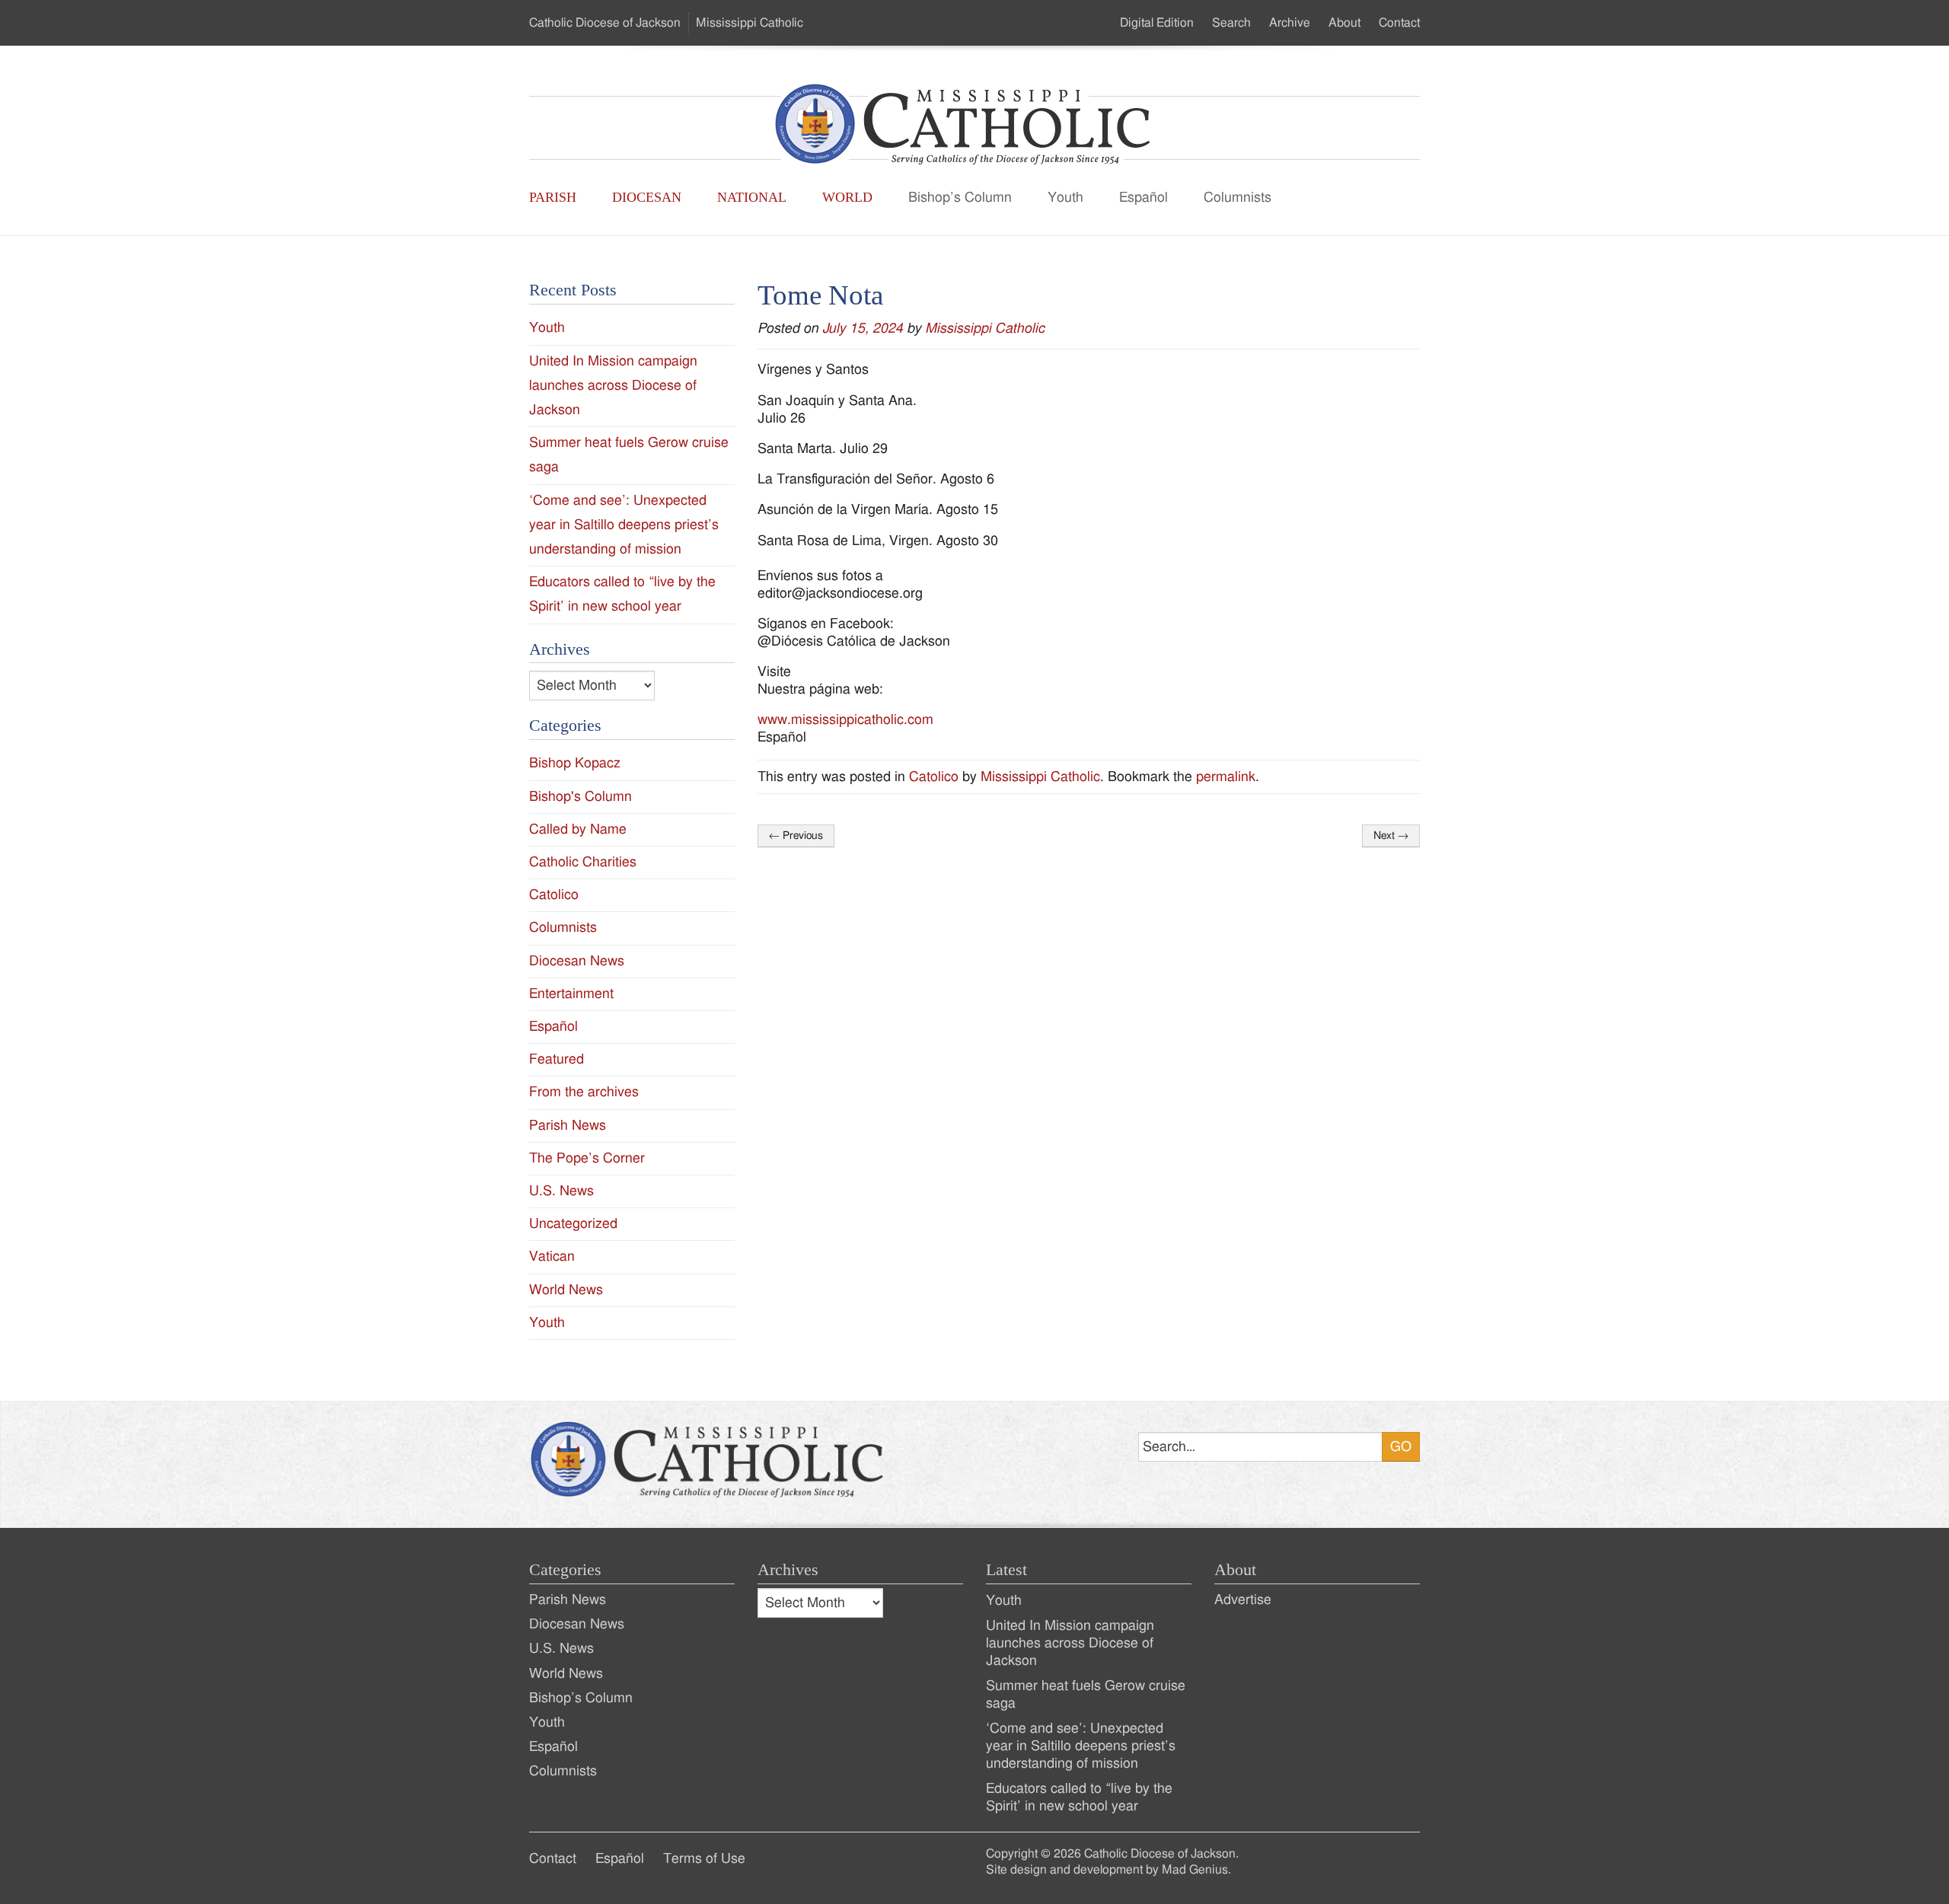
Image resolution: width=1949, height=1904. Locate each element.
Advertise (1243, 1600)
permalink (1226, 777)
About (1345, 23)
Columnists (1238, 198)
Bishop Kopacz (575, 763)
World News (566, 1290)
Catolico (934, 777)
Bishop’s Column (960, 198)
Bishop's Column (581, 797)
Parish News (568, 1126)
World (847, 197)
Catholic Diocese (605, 23)
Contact (1399, 23)
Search (1231, 23)
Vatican (552, 1257)
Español (1144, 198)
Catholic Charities (583, 862)
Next (1391, 836)
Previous (796, 836)
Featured (557, 1059)
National (752, 197)
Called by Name (578, 829)
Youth (1065, 198)
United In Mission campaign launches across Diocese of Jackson (613, 386)
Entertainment (571, 994)
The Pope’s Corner (587, 1158)
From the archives (584, 1092)
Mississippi (750, 23)
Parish (553, 197)
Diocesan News (577, 961)
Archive (1290, 23)
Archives (788, 1570)
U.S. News (561, 1191)
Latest (1006, 1570)
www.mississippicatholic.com (845, 720)
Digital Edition (1157, 23)
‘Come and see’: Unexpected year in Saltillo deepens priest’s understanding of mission (624, 525)
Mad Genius (1195, 1870)
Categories (565, 1570)
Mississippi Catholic (985, 328)
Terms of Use (704, 1859)
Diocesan (647, 197)
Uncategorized (573, 1224)
